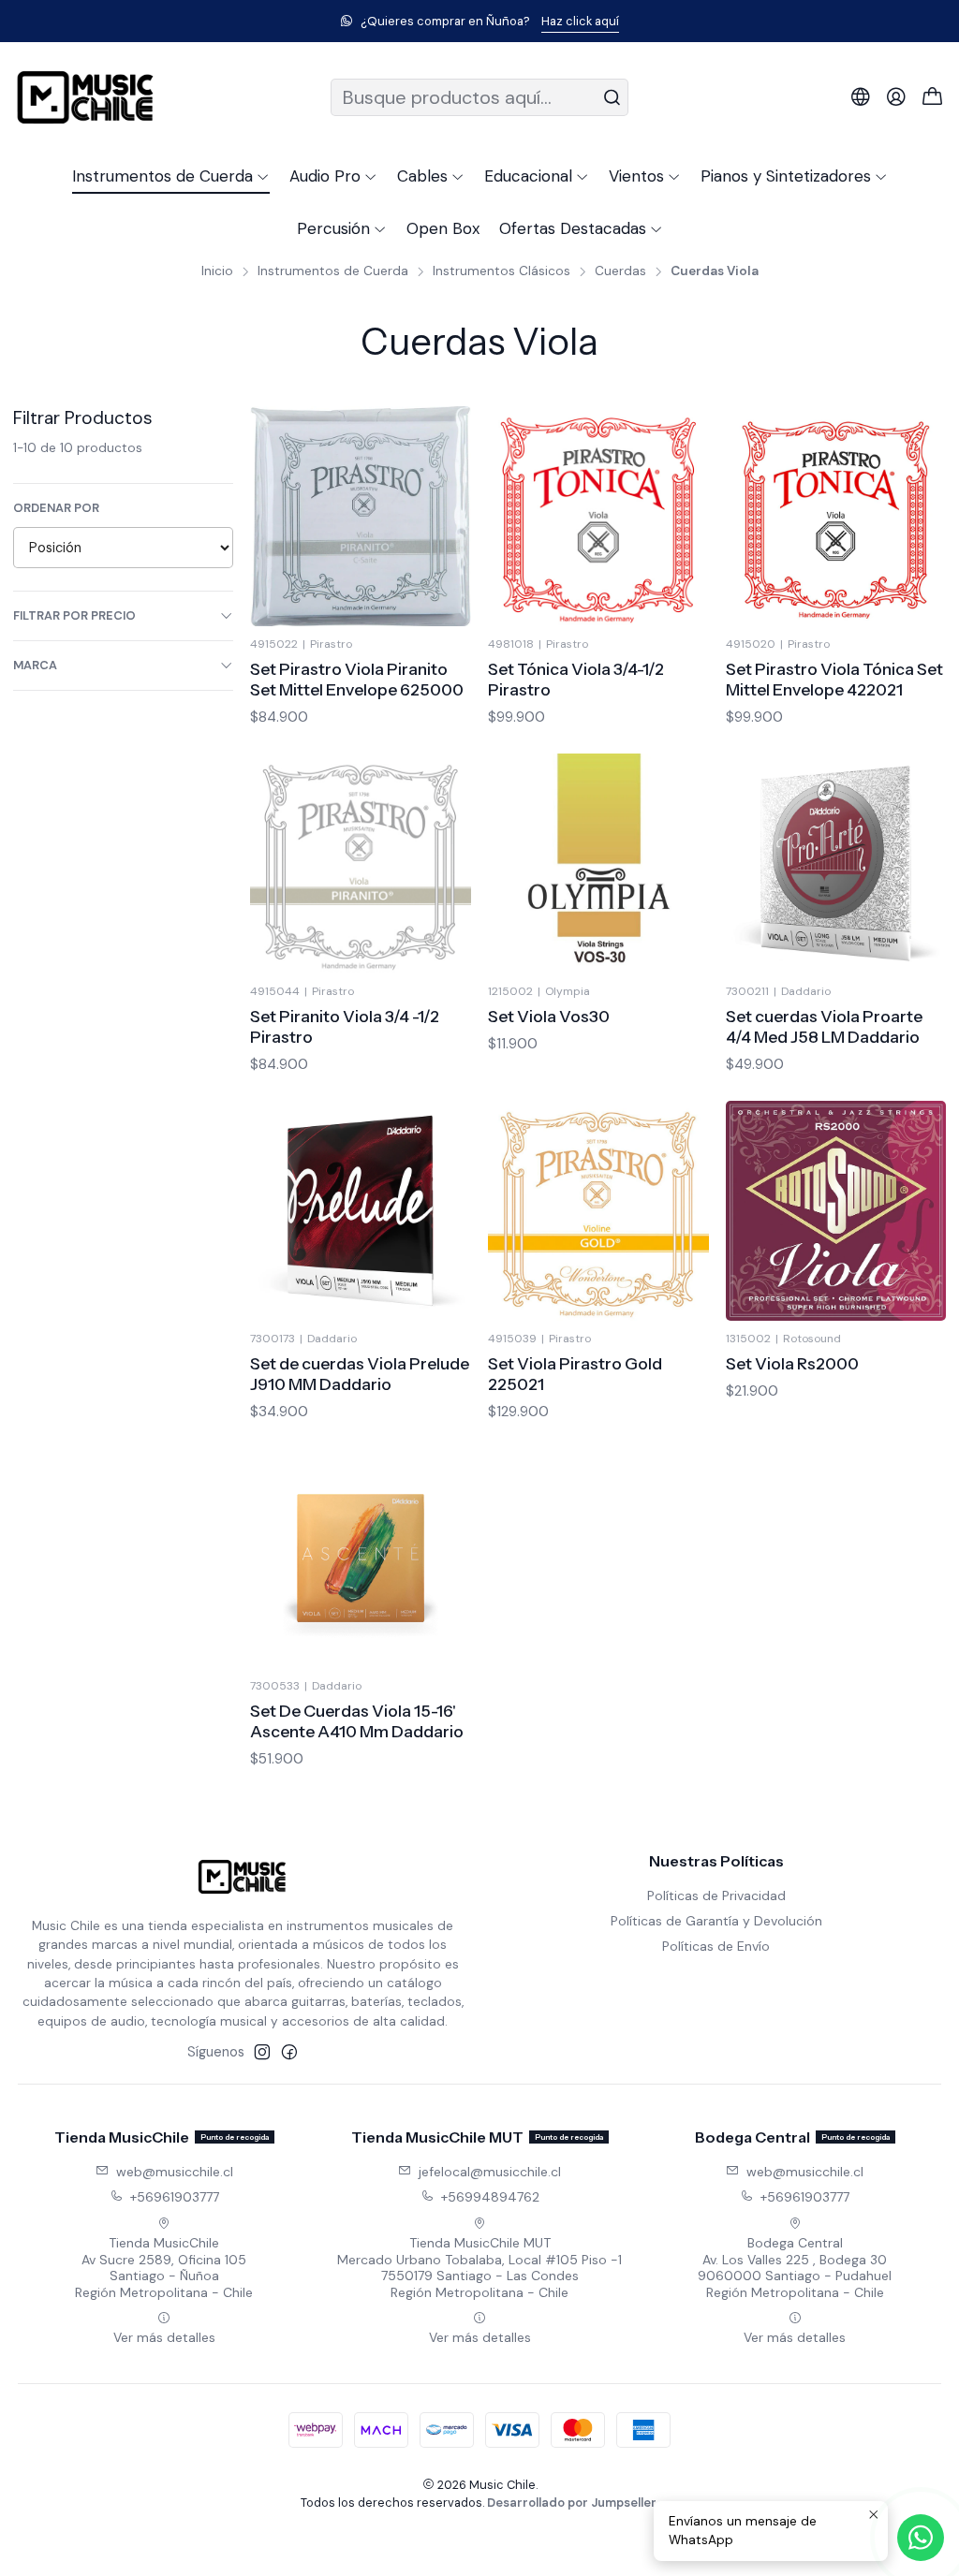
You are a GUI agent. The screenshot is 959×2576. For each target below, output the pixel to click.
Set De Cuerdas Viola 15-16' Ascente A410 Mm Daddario (357, 1721)
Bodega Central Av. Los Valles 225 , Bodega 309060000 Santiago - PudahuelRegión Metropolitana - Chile (795, 2268)
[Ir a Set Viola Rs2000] (836, 1211)
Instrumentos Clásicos (502, 271)
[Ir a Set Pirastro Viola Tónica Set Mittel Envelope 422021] (836, 517)
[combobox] (479, 97)
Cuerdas (620, 271)
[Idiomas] (861, 97)
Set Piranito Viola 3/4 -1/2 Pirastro (345, 1026)
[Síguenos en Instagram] (262, 2052)
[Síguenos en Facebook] (289, 2052)
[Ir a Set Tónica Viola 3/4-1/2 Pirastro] (598, 517)
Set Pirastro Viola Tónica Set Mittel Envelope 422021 (834, 679)
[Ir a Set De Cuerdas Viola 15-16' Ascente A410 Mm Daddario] (361, 1559)
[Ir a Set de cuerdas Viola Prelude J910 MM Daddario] (361, 1211)
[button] (171, 176)
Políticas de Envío (716, 1946)
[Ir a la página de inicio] (85, 97)
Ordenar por (56, 508)
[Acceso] (896, 97)
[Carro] (933, 98)
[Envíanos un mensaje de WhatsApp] (921, 2538)
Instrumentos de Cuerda (333, 271)
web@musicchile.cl (175, 2172)
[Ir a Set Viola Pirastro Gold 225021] (598, 1211)
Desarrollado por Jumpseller (572, 2503)
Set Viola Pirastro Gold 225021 (575, 1374)
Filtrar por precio (74, 615)
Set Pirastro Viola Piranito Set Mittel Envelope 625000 (357, 679)
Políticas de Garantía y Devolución (716, 1921)
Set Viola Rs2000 (792, 1363)
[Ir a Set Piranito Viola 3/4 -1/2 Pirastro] (361, 864)
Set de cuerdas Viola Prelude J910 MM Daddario (360, 1374)
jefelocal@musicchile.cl (490, 2172)
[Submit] (612, 97)
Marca (35, 665)
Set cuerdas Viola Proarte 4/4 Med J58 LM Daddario (824, 1026)
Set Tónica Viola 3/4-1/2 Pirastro (576, 679)
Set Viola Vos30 (549, 1016)
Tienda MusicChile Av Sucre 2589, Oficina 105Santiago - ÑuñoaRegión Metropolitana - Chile (164, 2268)
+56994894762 (490, 2197)
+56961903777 (175, 2197)
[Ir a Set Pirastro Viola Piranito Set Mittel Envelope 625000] (361, 517)
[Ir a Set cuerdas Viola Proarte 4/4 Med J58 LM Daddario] (836, 864)
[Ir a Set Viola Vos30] (598, 864)
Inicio (217, 271)
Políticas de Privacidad (716, 1895)
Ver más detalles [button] (164, 2337)
